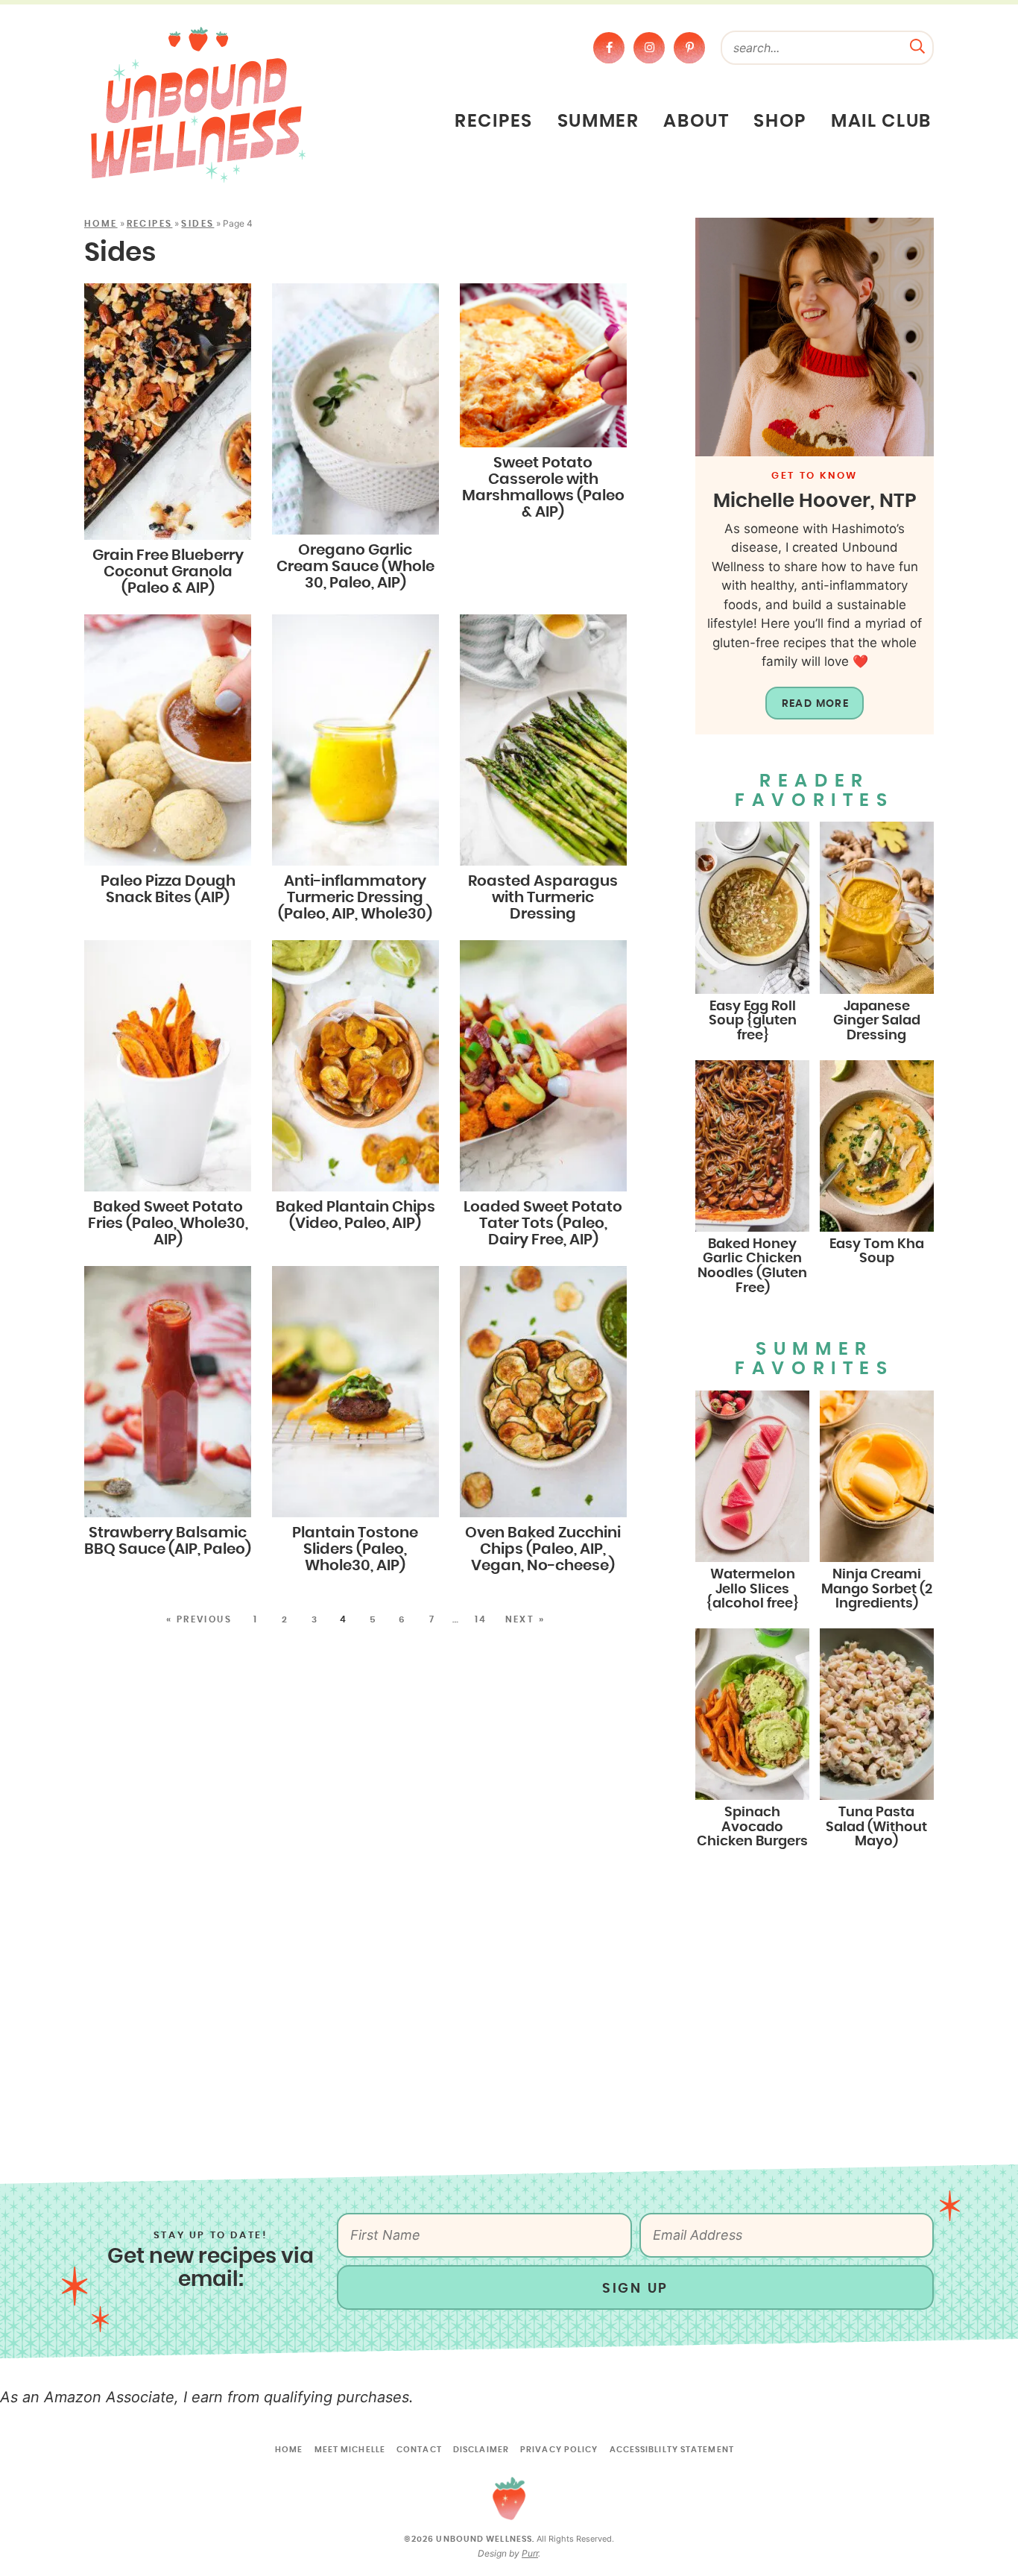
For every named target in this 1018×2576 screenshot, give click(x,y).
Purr (530, 2553)
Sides (197, 224)
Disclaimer (481, 2450)
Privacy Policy (559, 2450)
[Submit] (917, 45)
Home (101, 224)
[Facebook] (609, 48)
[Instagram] (649, 48)
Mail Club (881, 122)
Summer (598, 122)
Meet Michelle (350, 2450)
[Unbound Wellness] (198, 104)
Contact (419, 2450)
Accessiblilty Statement (672, 2450)
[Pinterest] (689, 48)
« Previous (199, 1619)
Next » (525, 1619)
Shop (780, 122)
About (696, 122)
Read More (816, 704)
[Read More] (815, 337)
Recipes (494, 122)
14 (481, 1619)
